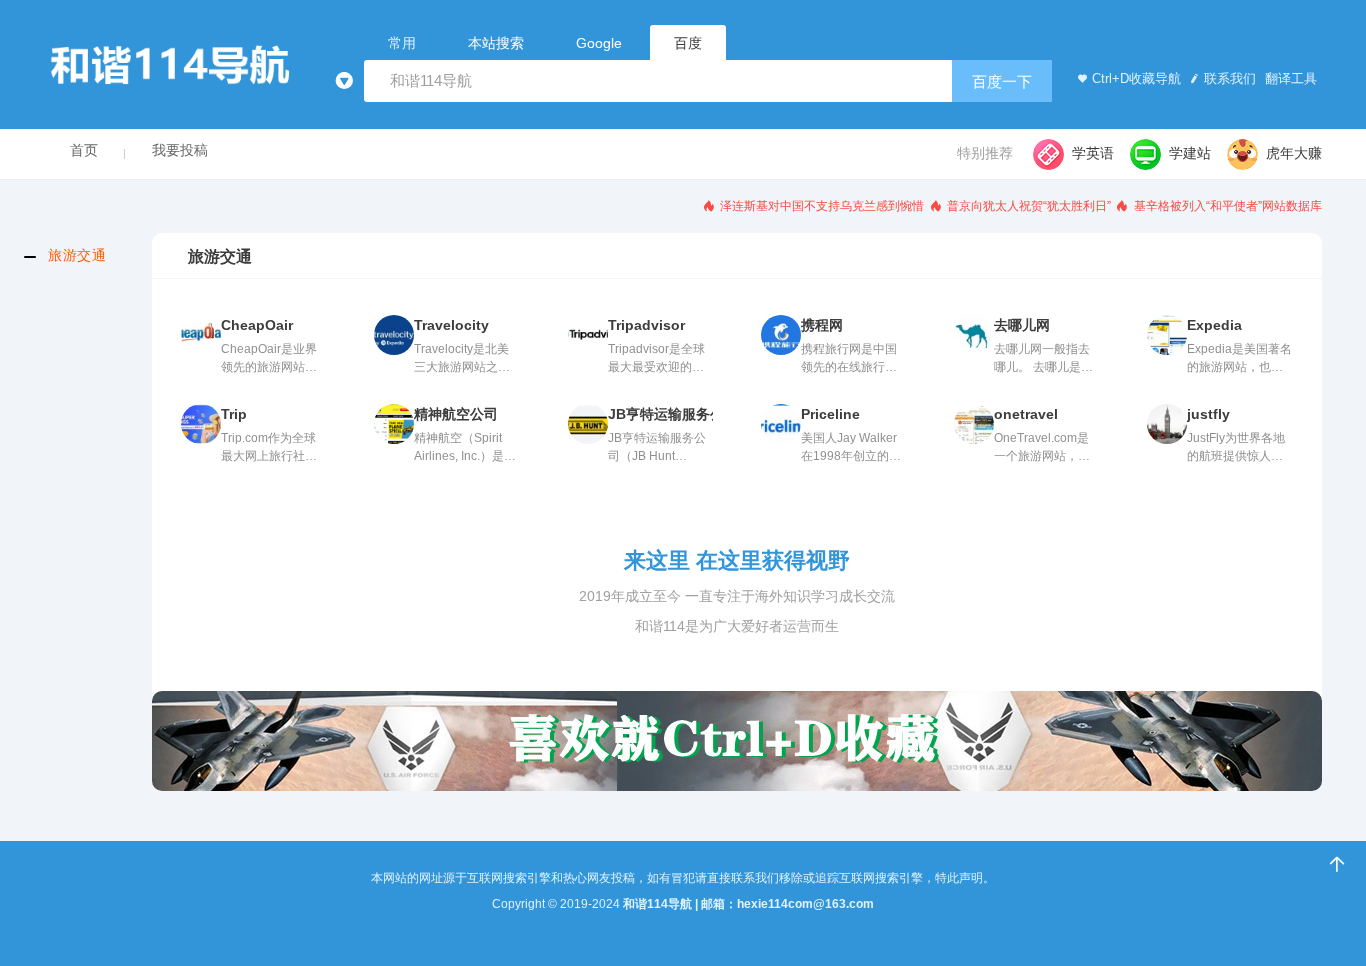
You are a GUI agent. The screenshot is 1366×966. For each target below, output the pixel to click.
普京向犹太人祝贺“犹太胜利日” (1027, 206)
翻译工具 (1289, 78)
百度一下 (1002, 81)
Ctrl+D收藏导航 (1136, 78)
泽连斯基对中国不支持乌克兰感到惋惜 (820, 206)
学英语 (1093, 153)
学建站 (1190, 153)
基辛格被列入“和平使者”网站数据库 (1226, 206)
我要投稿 (180, 150)
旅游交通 (77, 255)
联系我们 (1230, 78)
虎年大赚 (1294, 153)
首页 (84, 150)
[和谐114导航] (188, 65)
